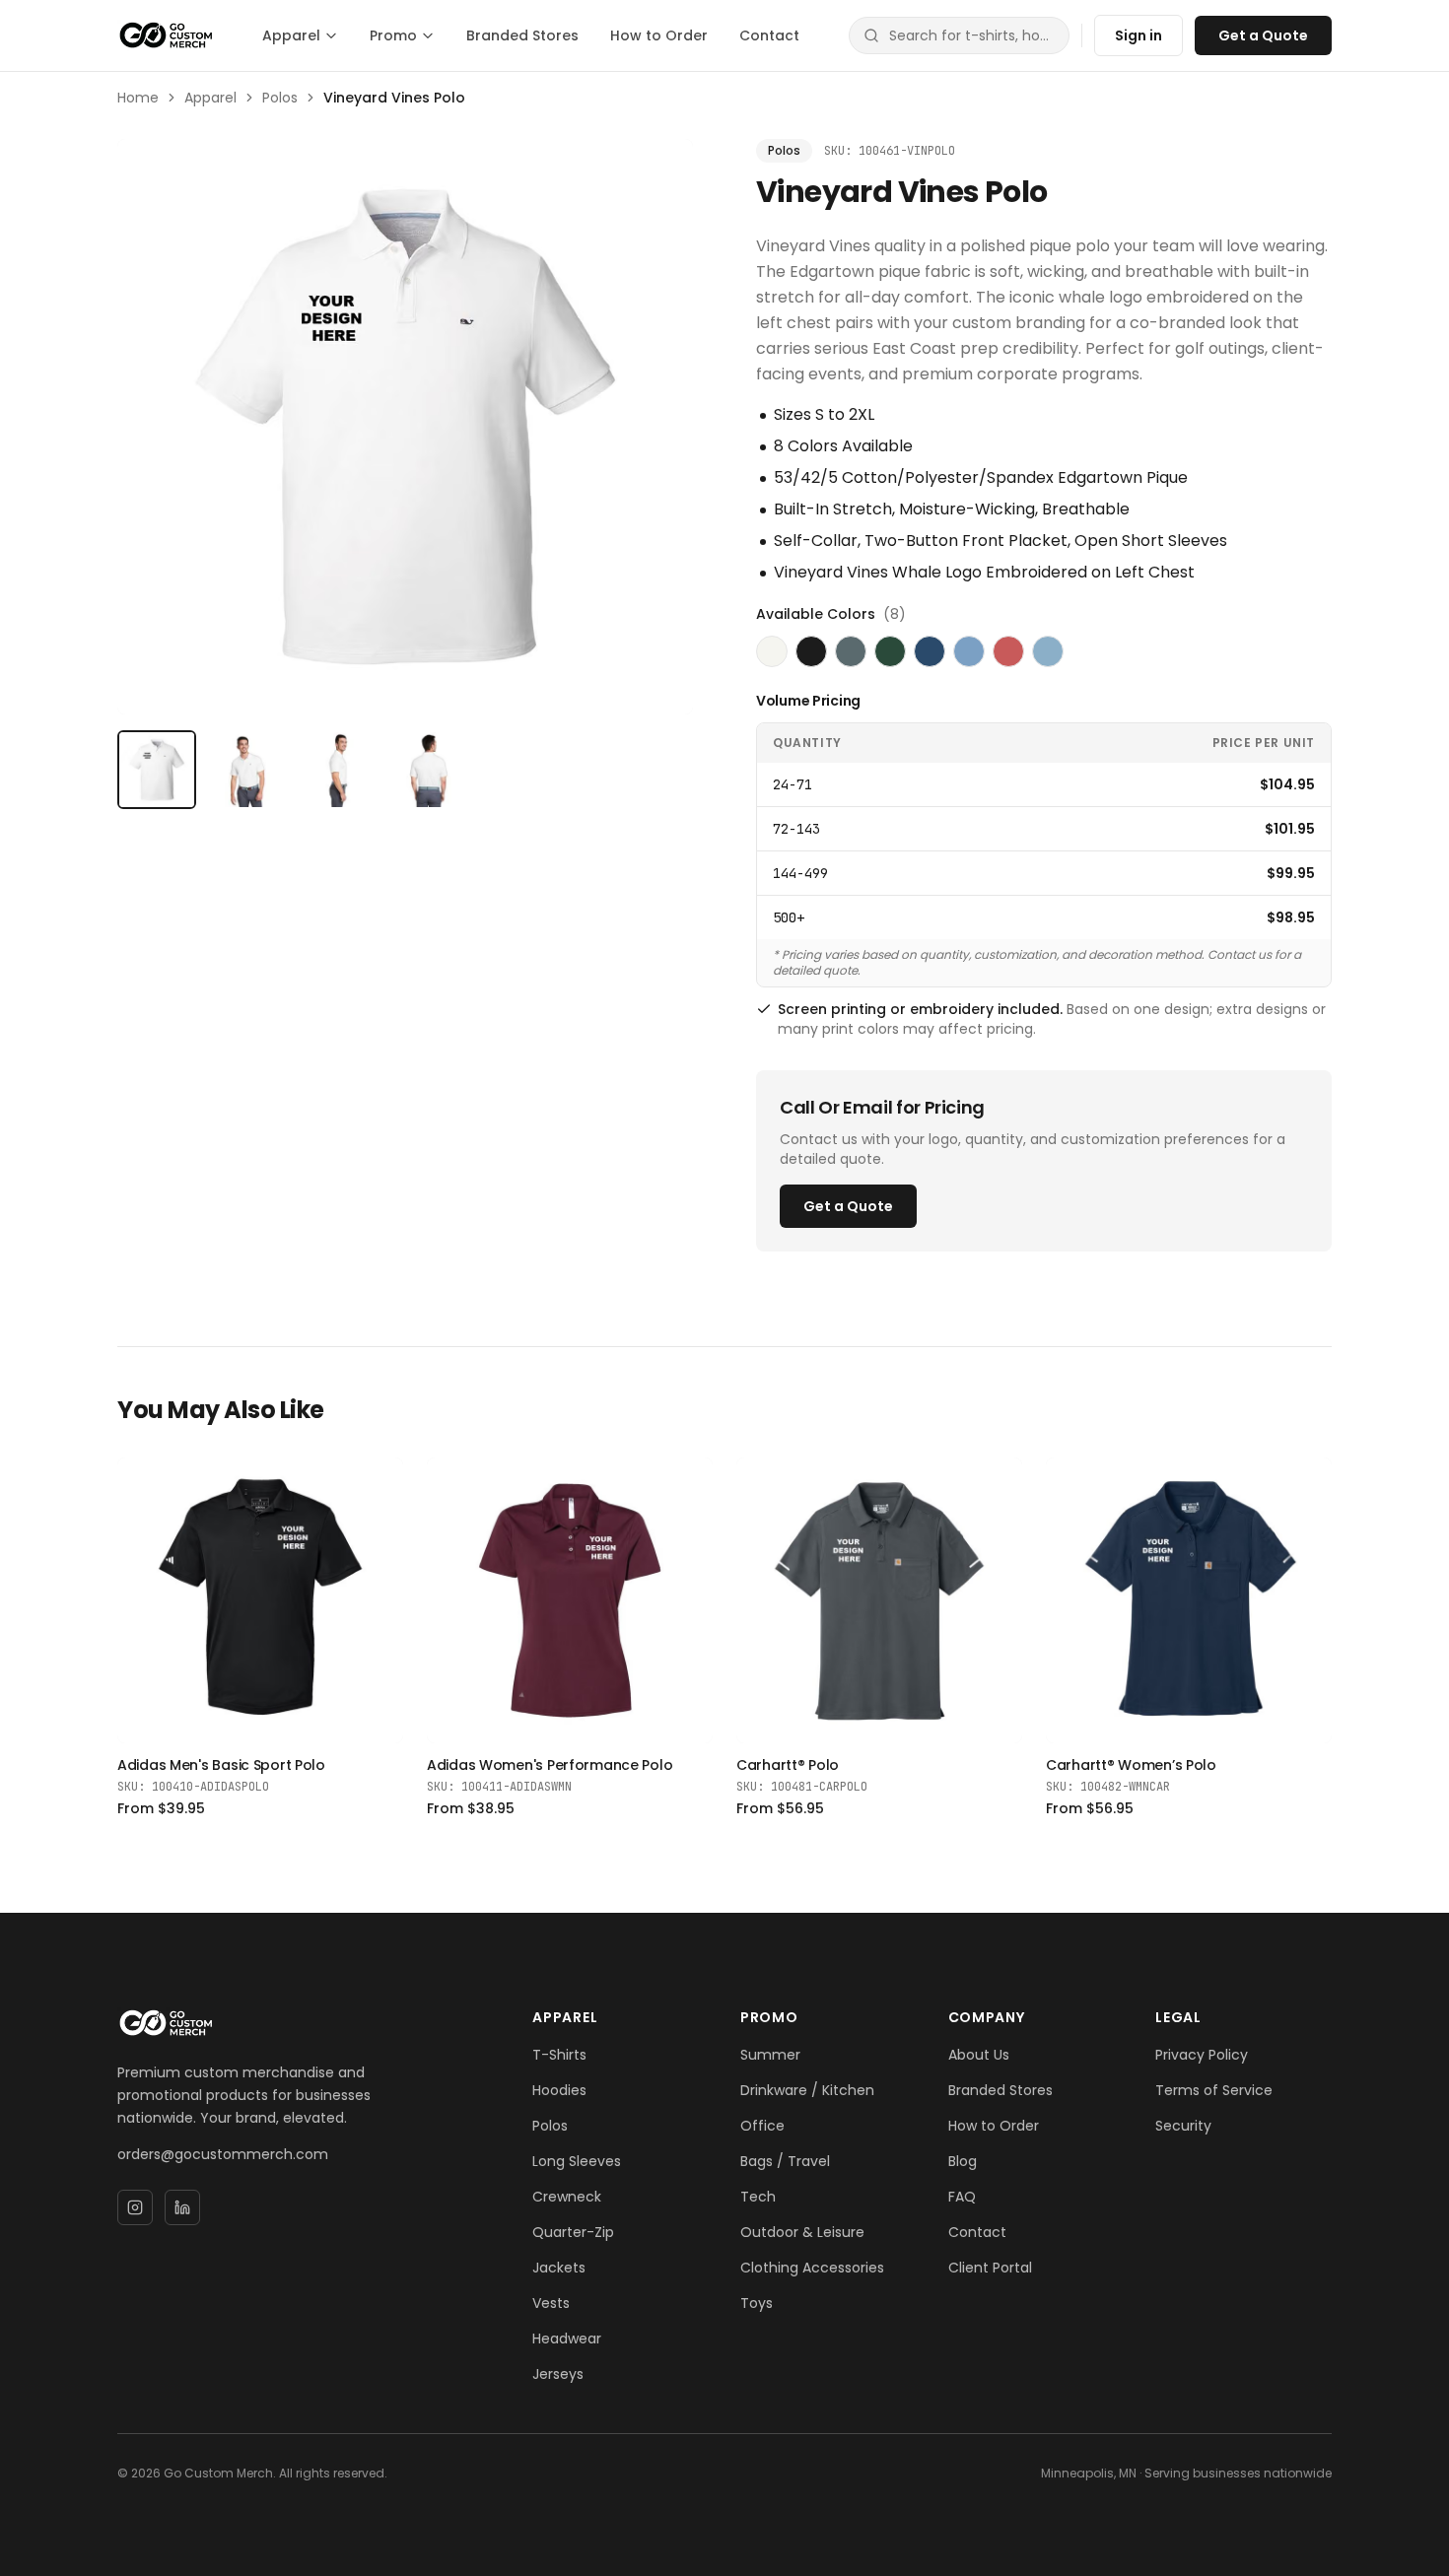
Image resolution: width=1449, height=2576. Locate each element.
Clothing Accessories (812, 2268)
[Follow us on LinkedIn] (182, 2207)
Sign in (1138, 35)
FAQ (962, 2197)
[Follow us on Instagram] (135, 2207)
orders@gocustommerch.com (223, 2154)
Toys (757, 2303)
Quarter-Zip (573, 2232)
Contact (769, 35)
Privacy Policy (1202, 2055)
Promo (393, 35)
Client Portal (990, 2268)
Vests (551, 2303)
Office (762, 2126)
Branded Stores (522, 35)
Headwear (567, 2339)
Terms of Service (1214, 2090)
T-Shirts (559, 2055)
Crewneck (567, 2197)
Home (138, 98)
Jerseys (558, 2374)
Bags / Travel (785, 2161)
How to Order (659, 35)
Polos (280, 98)
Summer (770, 2055)
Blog (963, 2161)
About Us (979, 2055)
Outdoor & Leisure (802, 2232)
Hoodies (559, 2090)
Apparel (291, 35)
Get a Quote (1263, 35)
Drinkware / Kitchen (807, 2090)
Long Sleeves (577, 2161)
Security (1183, 2126)
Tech (758, 2197)
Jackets (559, 2268)
